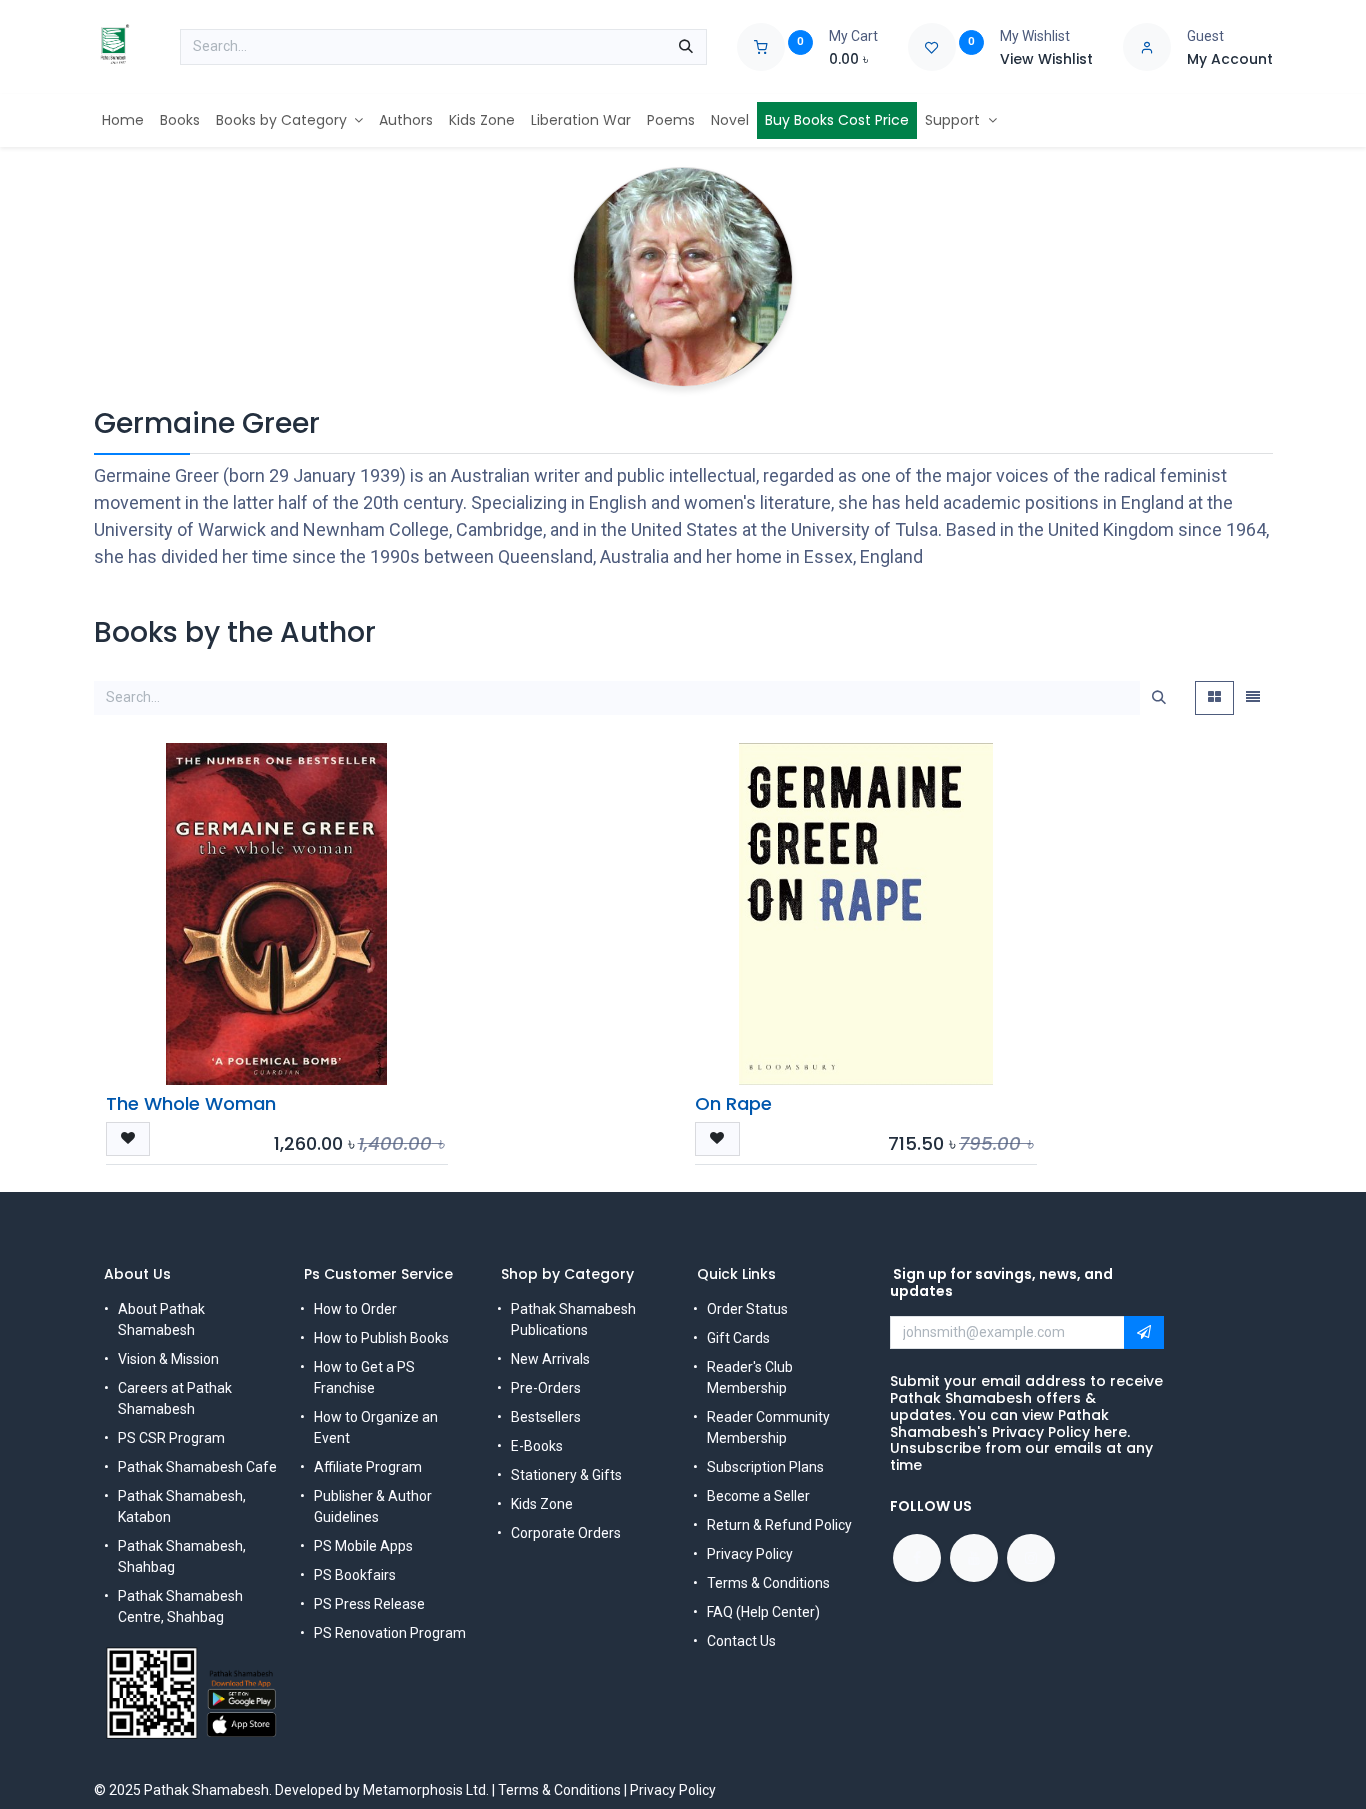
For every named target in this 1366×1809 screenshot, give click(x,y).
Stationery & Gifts (566, 1475)
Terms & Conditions (768, 1583)
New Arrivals (550, 1359)
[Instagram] (1031, 1558)
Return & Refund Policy (779, 1525)
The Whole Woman (191, 1103)
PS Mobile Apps (363, 1546)
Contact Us (741, 1641)
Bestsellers (546, 1417)
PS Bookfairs (355, 1575)
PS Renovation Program (390, 1633)
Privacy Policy (750, 1554)
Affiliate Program (368, 1467)
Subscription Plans (765, 1467)
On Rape (733, 1103)
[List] (1253, 698)
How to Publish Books (381, 1338)
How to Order (355, 1309)
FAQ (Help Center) (763, 1612)
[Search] (686, 47)
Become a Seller (758, 1496)
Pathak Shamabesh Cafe (197, 1467)
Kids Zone (542, 1504)
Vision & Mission (168, 1359)
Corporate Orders (566, 1533)
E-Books (537, 1446)
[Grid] (1214, 698)
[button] (128, 1139)
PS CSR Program (171, 1438)
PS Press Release (369, 1604)
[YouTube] (974, 1558)
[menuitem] (123, 120)
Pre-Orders (546, 1388)
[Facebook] (917, 1558)
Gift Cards (738, 1338)
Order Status (747, 1309)
